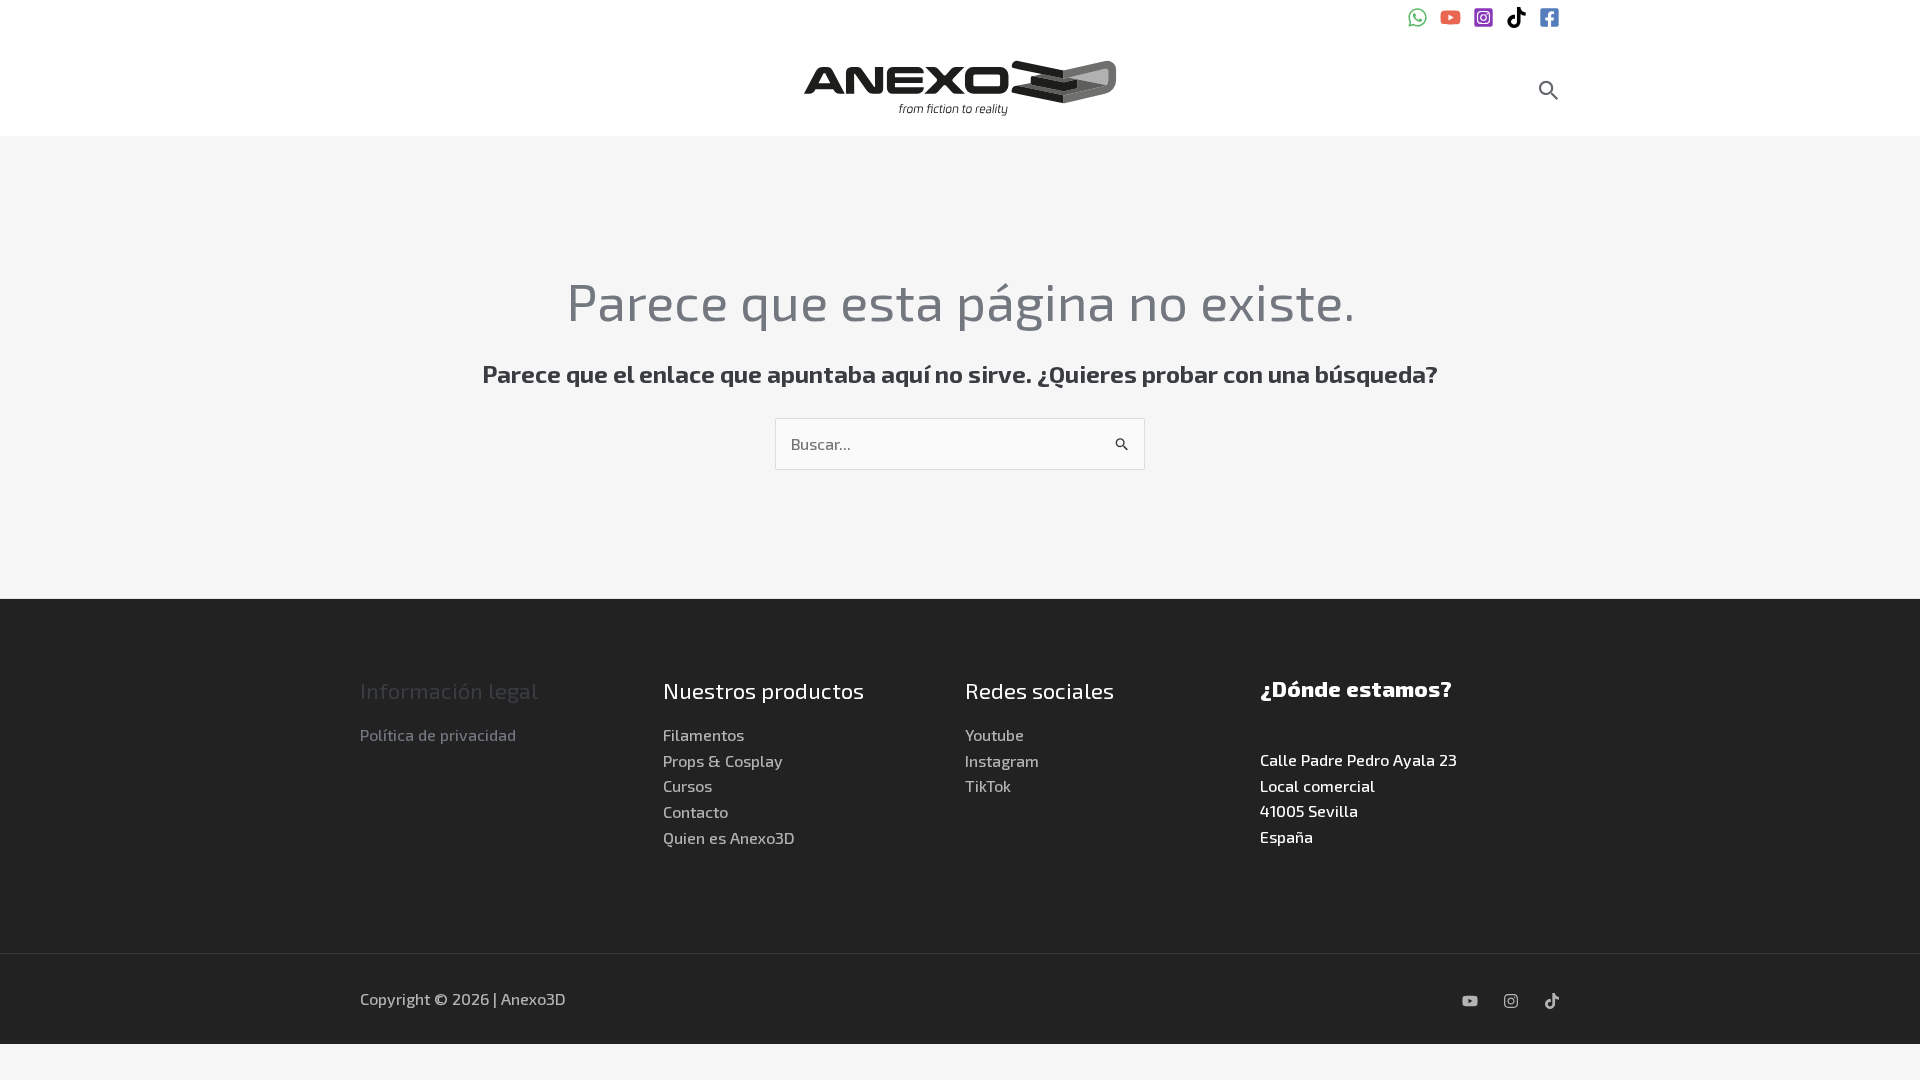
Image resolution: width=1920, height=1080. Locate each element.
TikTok (988, 785)
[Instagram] (1483, 17)
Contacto (695, 811)
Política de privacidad (438, 734)
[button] (1549, 90)
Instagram (1002, 760)
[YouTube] (1450, 17)
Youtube (994, 734)
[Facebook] (1549, 17)
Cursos (687, 785)
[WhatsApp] (1417, 17)
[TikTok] (1516, 17)
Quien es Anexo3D (729, 837)
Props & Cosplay (723, 760)
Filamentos (703, 734)
